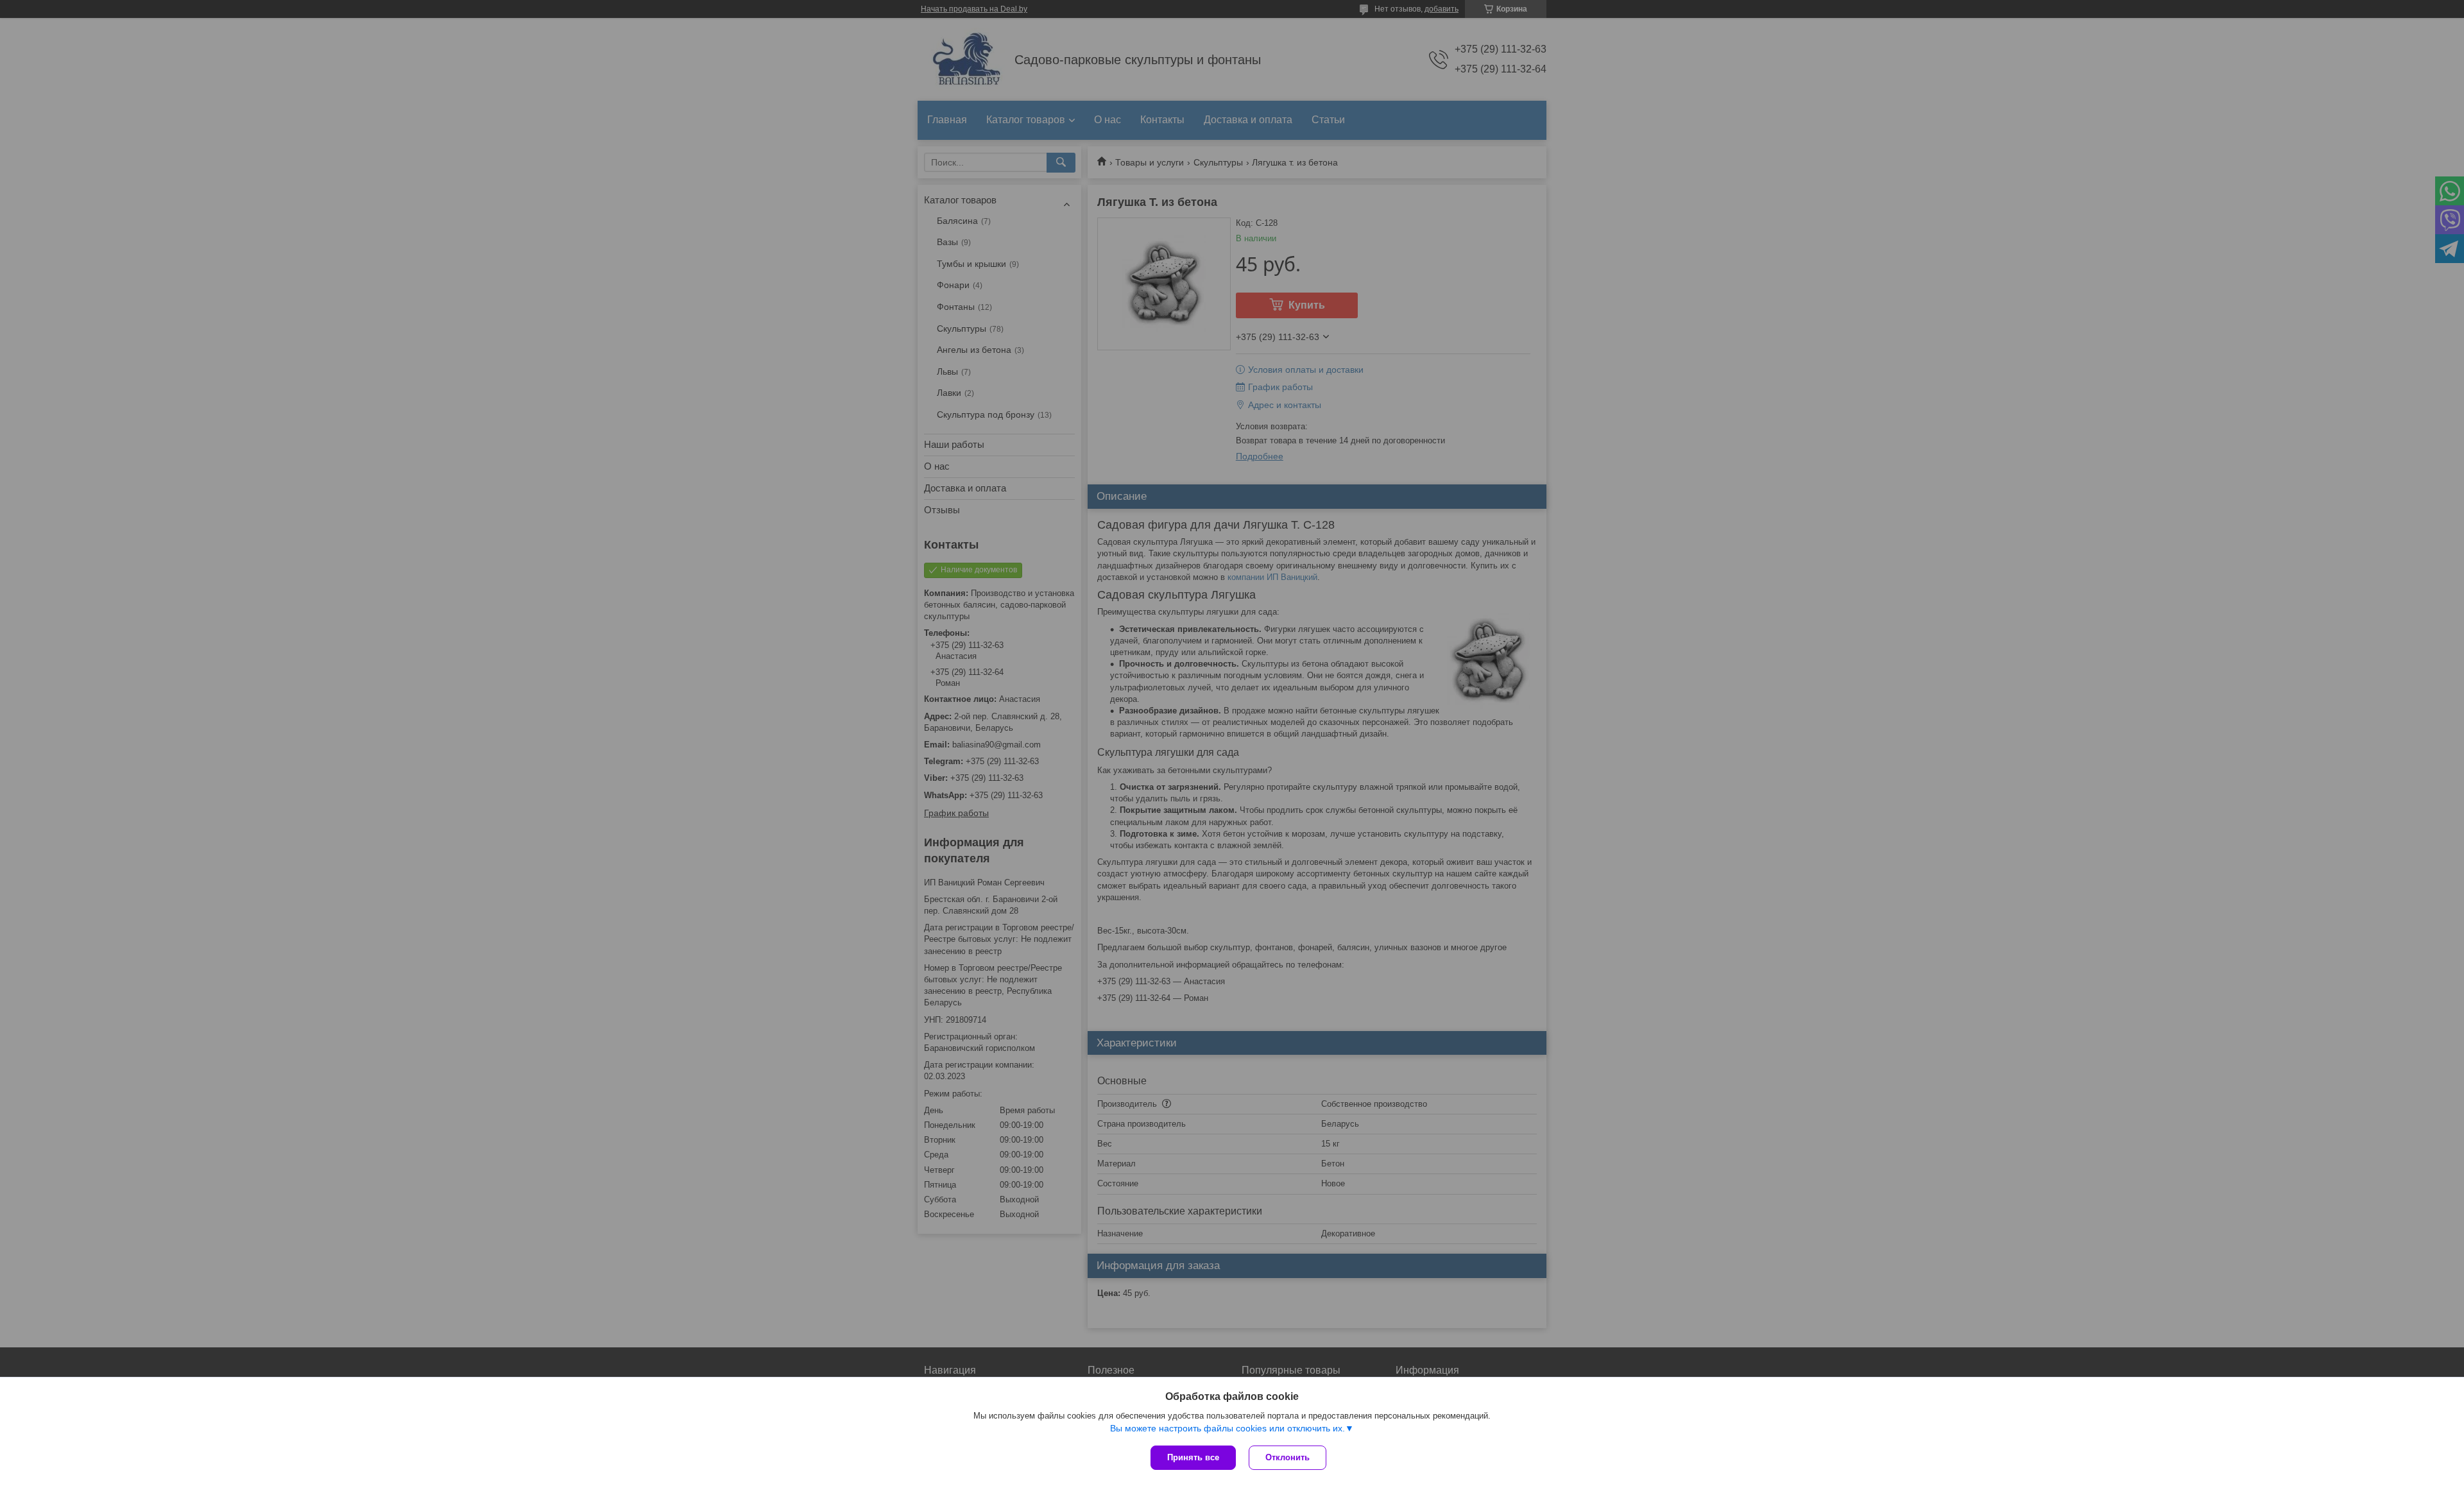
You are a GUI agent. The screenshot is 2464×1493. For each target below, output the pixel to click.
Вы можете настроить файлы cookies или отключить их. (1228, 1428)
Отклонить (1288, 1457)
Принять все (1193, 1457)
